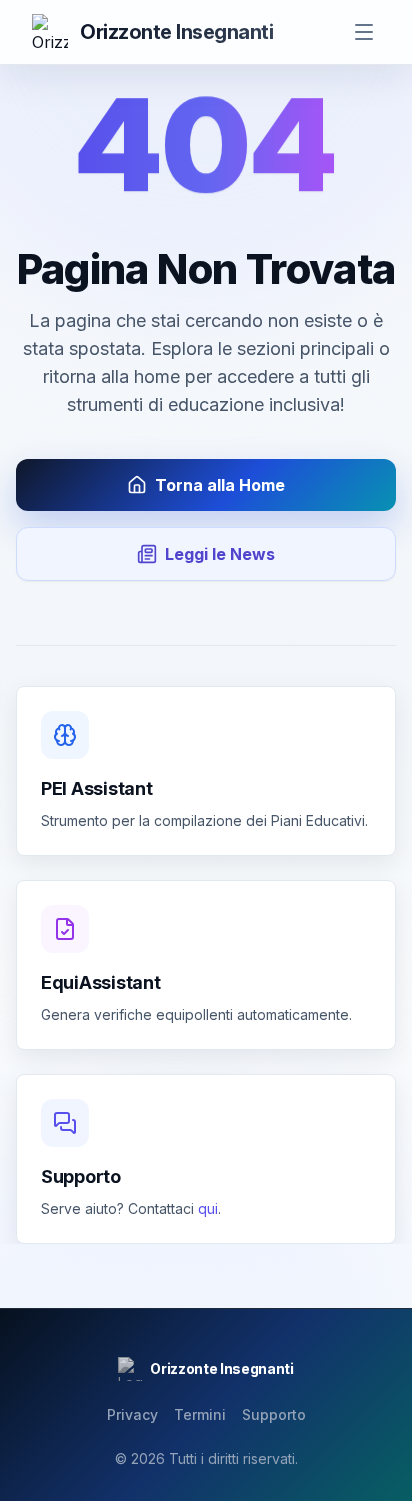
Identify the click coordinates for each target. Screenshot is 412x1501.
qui (208, 1208)
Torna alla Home (220, 485)
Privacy (132, 1414)
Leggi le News (220, 554)
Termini (200, 1414)
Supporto (274, 1414)
